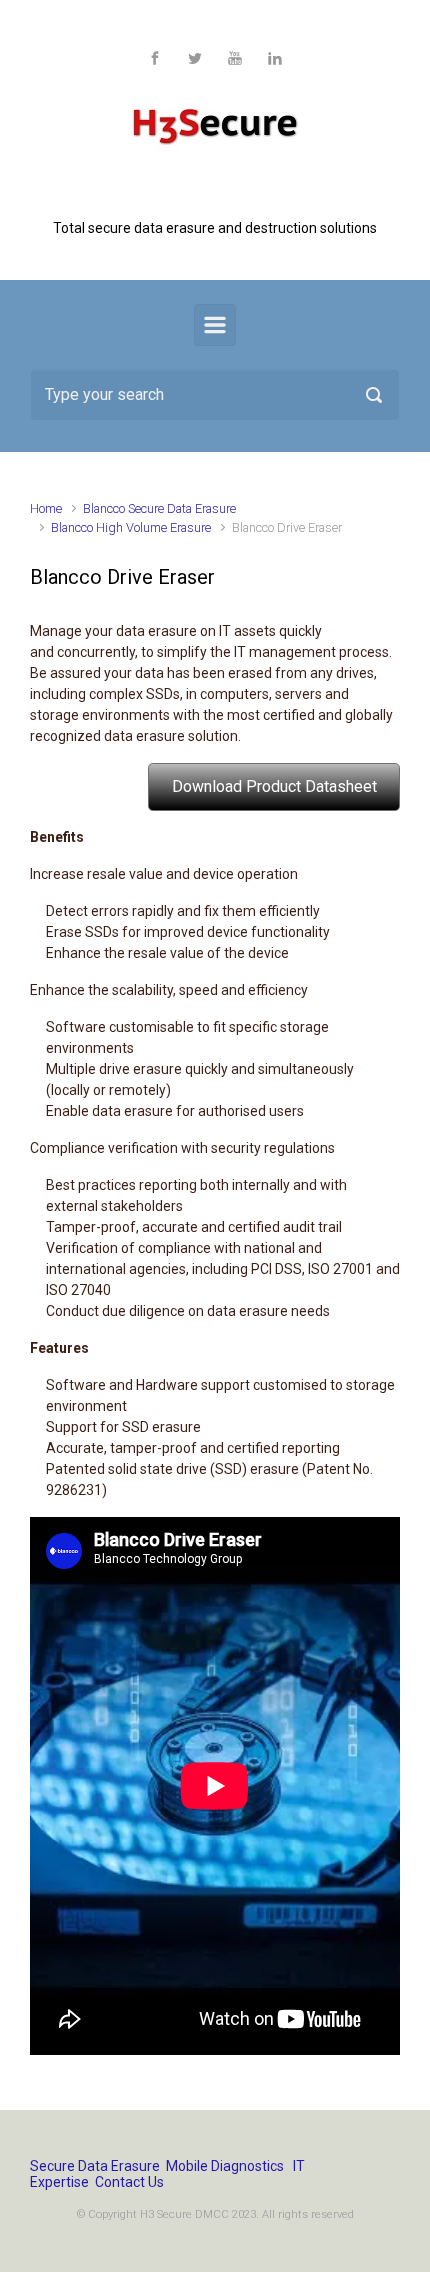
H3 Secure (215, 195)
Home (46, 508)
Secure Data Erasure (95, 2166)
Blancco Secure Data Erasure (159, 508)
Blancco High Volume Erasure (131, 527)
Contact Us (129, 2182)
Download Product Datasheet (274, 786)
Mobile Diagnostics (225, 2166)
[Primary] (215, 325)
